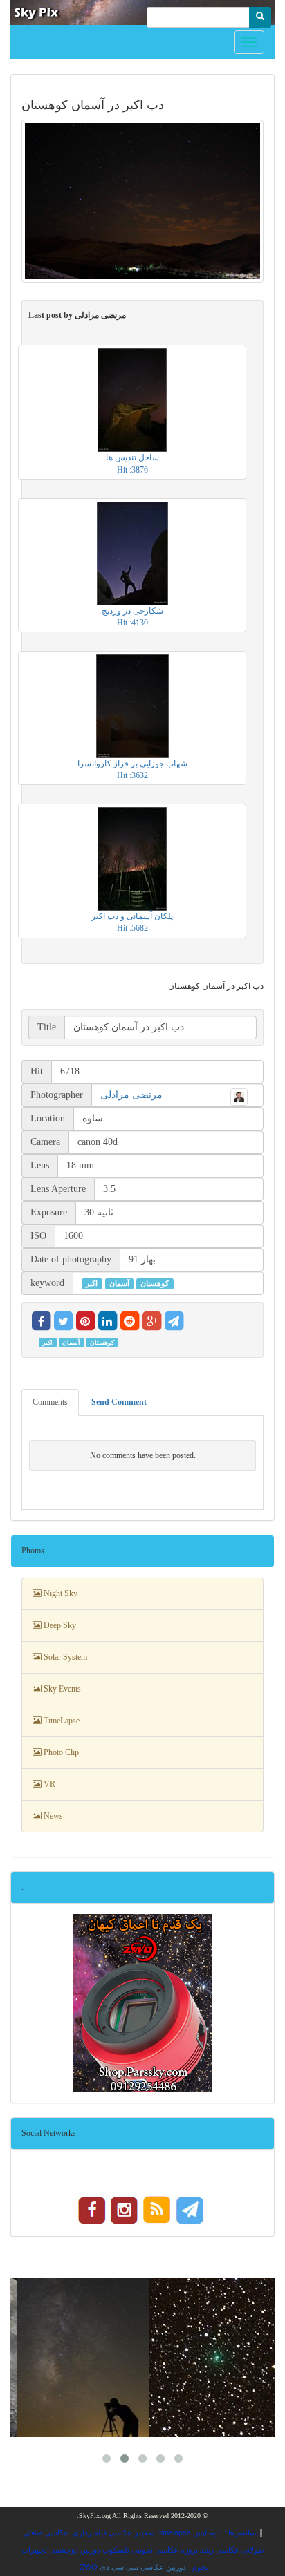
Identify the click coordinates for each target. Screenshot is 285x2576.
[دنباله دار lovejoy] (134, 2358)
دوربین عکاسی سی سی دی (143, 2567)
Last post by (77, 315)
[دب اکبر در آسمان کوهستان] (142, 201)
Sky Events (61, 1689)
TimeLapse (61, 1721)
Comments (50, 1402)
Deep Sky (59, 1625)
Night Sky (59, 1593)
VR (48, 1784)
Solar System (64, 1657)
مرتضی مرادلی (131, 1095)
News (52, 1816)
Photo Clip (60, 1752)
